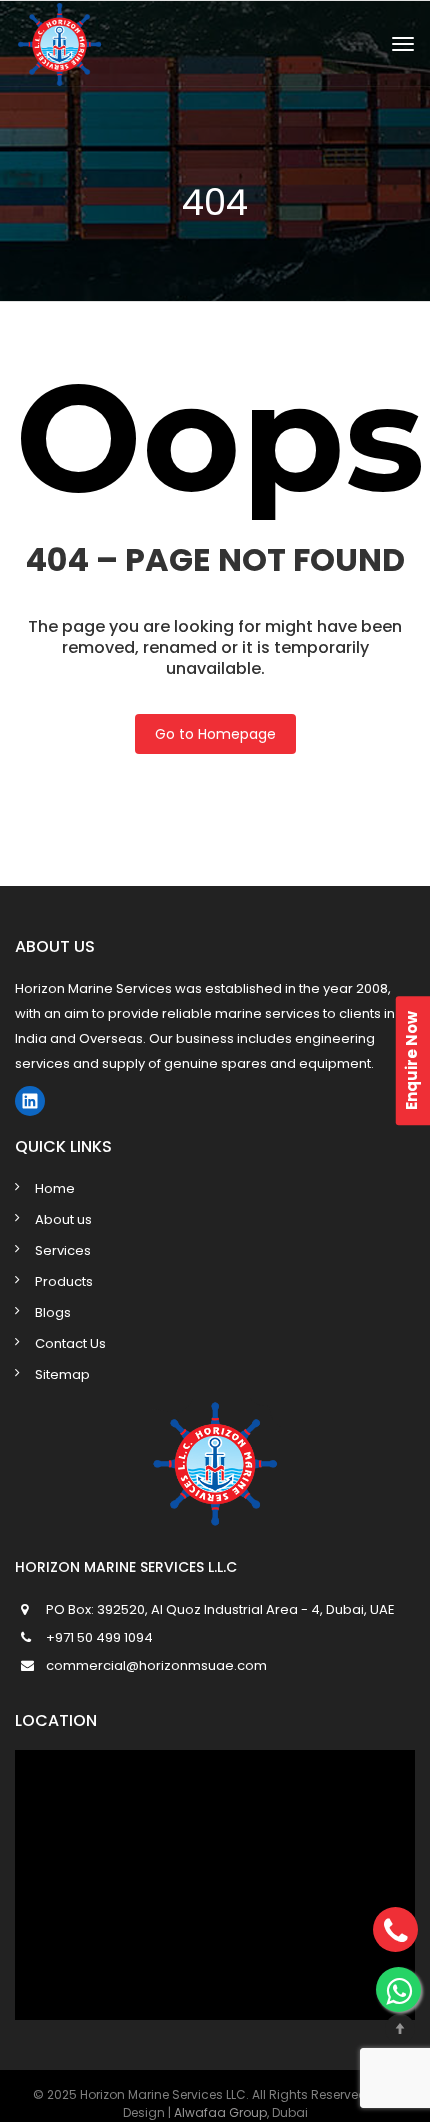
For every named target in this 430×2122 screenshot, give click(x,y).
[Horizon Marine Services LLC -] (139, 43)
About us (63, 1219)
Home (55, 1188)
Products (64, 1281)
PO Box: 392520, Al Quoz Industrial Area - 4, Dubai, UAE (220, 1609)
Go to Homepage (215, 734)
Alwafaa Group (220, 2112)
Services (63, 1250)
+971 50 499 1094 (99, 1637)
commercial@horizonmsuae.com (156, 1665)
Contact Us (70, 1343)
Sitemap (62, 1374)
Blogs (53, 1312)
